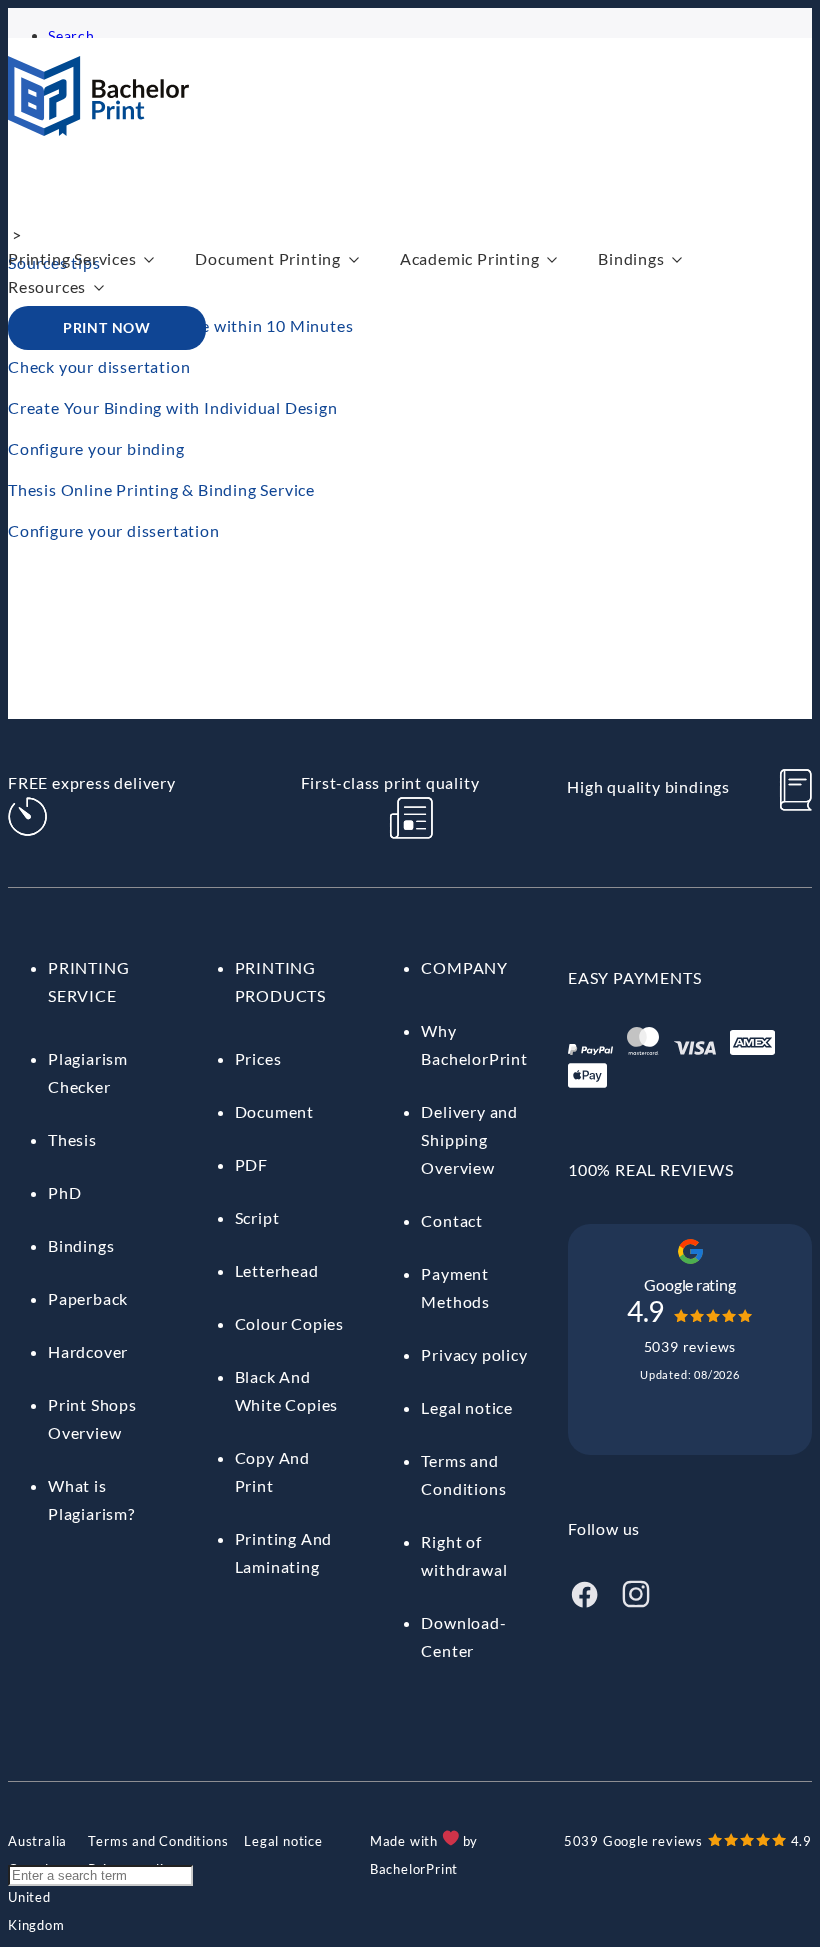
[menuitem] (37, 1841)
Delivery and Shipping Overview (469, 1139)
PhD (64, 1192)
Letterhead (277, 1270)
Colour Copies (289, 1323)
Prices (258, 1058)
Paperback (88, 1298)
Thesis (72, 1139)
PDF (251, 1164)
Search (71, 35)
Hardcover (88, 1351)
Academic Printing (470, 258)
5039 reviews (690, 1346)
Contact (452, 1220)
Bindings (631, 258)
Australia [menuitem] (37, 1841)
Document (274, 1111)
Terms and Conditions (158, 1841)
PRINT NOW (107, 327)
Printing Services (72, 258)
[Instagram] (636, 1603)
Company (464, 967)
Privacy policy (474, 1354)
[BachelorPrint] (98, 129)
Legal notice (467, 1407)
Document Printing (268, 258)
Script (257, 1217)
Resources (47, 286)
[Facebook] (584, 1603)
